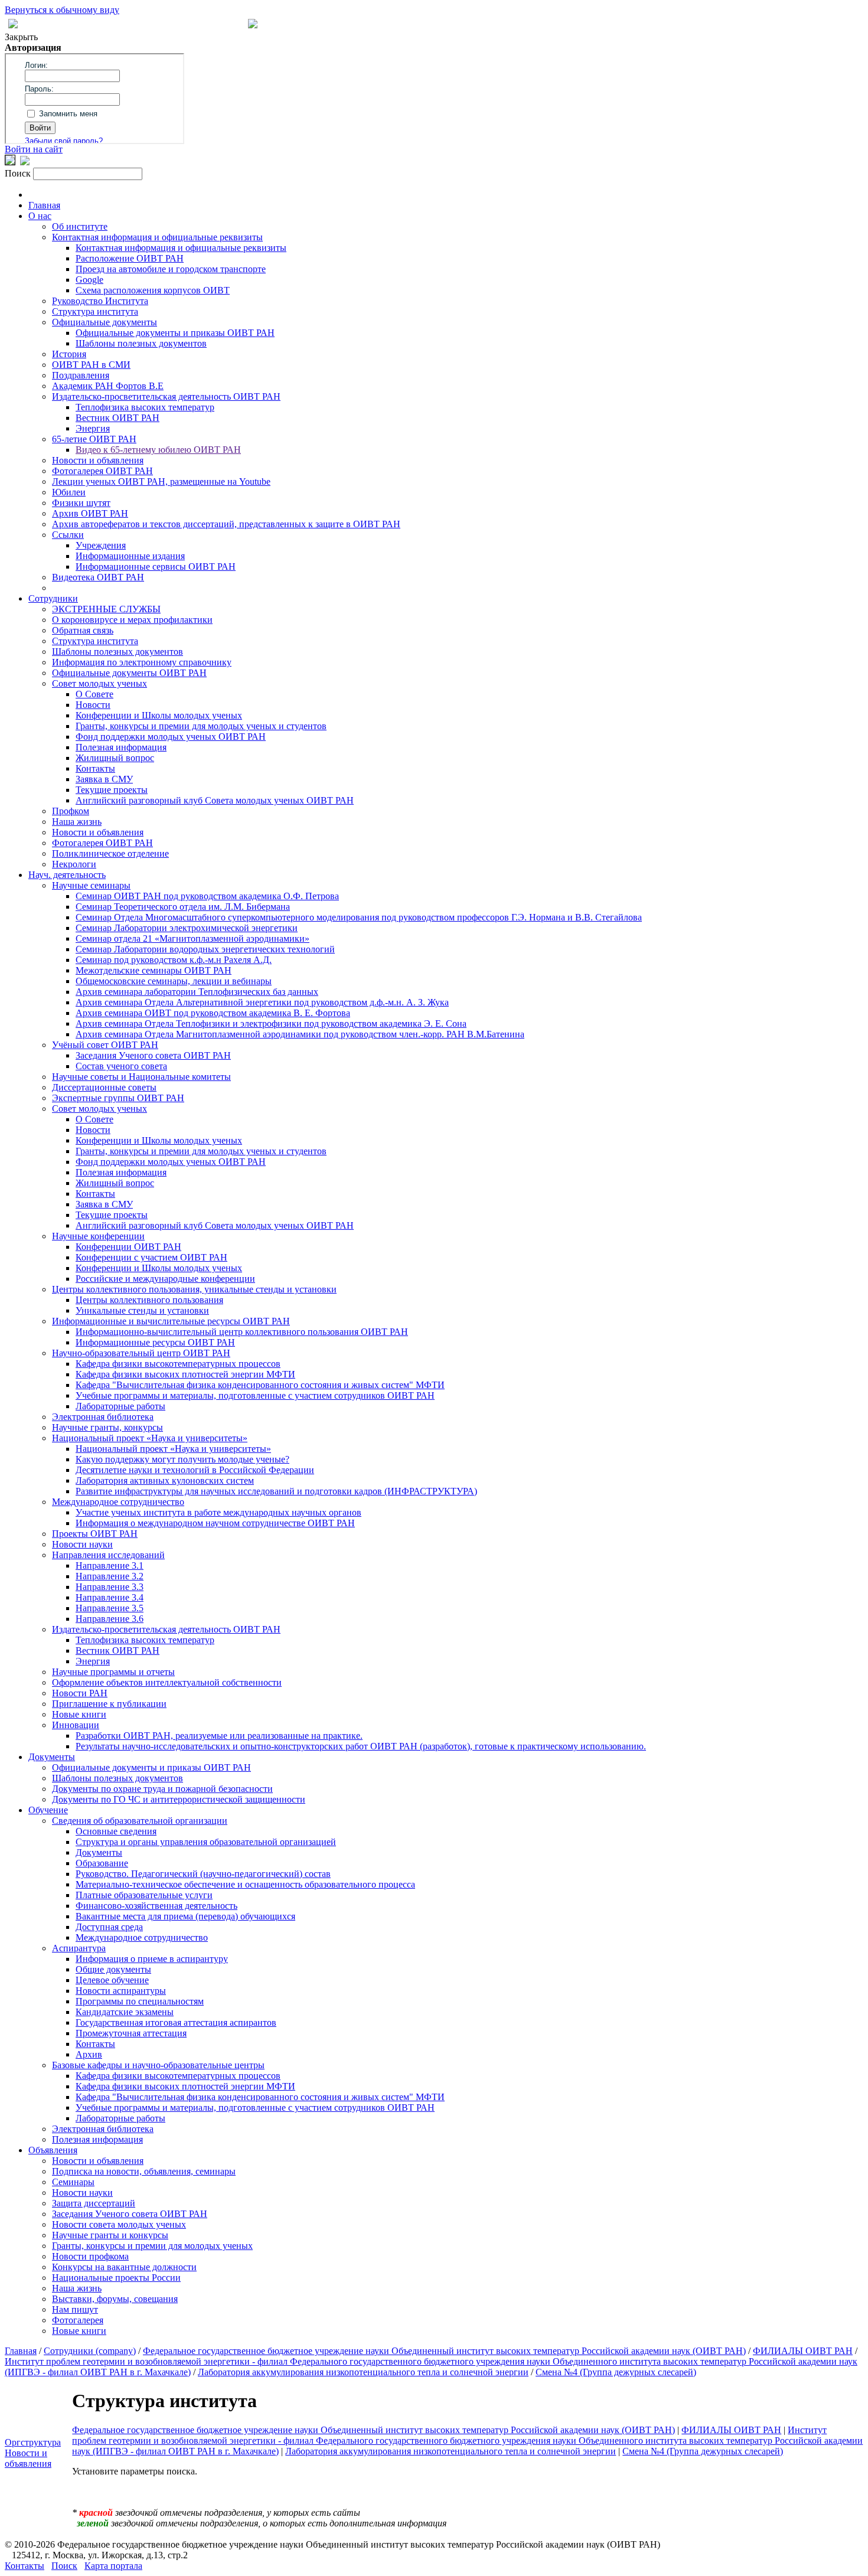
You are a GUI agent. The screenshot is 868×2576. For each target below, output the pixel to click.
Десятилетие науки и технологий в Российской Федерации (195, 1470)
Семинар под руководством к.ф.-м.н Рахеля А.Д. (174, 960)
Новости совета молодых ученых (119, 2224)
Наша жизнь (77, 822)
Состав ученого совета (121, 1066)
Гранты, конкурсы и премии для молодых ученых (152, 2246)
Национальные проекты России (116, 2278)
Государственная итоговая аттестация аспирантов (176, 2022)
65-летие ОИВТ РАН (94, 439)
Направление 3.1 (110, 1565)
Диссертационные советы (104, 1087)
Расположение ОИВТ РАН (130, 258)
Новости (93, 705)
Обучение (48, 1810)
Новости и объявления (98, 460)
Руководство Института (100, 301)
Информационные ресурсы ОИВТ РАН (155, 1342)
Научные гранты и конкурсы (110, 2235)
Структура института (95, 311)
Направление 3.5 (110, 1608)
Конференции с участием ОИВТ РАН (151, 1257)
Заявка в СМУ (104, 779)
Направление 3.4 (110, 1597)
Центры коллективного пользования (149, 1300)
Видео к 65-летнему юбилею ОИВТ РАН (158, 450)
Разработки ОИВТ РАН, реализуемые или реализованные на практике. (219, 1736)
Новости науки (82, 1544)
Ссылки (68, 535)
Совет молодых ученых (99, 683)
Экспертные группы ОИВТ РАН (118, 1098)
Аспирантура (79, 1948)
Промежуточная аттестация (131, 2033)
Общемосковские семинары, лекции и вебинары (174, 981)
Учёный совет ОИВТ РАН (105, 1045)
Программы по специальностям (140, 2001)
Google (89, 280)
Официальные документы (105, 322)
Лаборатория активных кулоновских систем (165, 1480)
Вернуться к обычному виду (62, 10)
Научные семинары (91, 885)
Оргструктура (33, 2442)
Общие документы (113, 1969)
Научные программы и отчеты (113, 1672)
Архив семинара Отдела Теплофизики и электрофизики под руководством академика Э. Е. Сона (271, 1023)
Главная (44, 205)
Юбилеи (69, 492)
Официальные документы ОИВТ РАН (129, 673)
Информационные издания (130, 556)
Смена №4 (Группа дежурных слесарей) (616, 2372)
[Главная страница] (253, 25)
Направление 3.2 (110, 1576)
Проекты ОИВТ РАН (95, 1534)
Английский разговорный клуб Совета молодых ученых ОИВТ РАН (215, 800)
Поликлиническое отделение (110, 853)
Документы (52, 1757)
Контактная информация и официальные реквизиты (157, 237)
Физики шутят (81, 503)
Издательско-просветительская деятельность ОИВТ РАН (166, 396)
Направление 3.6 (110, 1619)
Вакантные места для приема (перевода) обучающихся (185, 1916)
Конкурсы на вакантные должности (124, 2267)
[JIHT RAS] (25, 162)
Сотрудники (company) (90, 2351)
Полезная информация (121, 747)
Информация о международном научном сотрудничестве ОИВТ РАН (215, 1523)
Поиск (64, 2566)
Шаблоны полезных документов (141, 343)
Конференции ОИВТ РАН (128, 1247)
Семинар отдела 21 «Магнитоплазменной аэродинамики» (192, 938)
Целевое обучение (112, 1980)
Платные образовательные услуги (144, 1895)
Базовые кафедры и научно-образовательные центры (158, 2065)
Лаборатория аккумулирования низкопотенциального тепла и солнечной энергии (363, 2372)
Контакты (95, 768)
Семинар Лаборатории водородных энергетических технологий (205, 949)
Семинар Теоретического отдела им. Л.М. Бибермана (183, 907)
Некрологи (74, 864)
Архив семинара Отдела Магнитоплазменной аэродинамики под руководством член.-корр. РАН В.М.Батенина (300, 1034)
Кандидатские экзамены (125, 2012)
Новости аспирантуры (121, 1991)
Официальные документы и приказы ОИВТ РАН (175, 333)
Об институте (80, 226)
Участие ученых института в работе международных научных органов (218, 1512)
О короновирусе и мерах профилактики (132, 620)
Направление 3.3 (110, 1587)
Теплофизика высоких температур (145, 407)
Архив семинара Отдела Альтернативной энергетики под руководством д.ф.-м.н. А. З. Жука (262, 1002)
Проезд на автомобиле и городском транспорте (171, 269)
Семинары (73, 2182)
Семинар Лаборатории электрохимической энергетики (187, 928)
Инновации (76, 1725)
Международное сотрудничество (118, 1502)
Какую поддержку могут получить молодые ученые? (182, 1459)
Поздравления (81, 375)
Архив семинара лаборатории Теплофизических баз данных (197, 992)
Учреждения (101, 545)
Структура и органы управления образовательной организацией (206, 1842)
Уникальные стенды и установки (142, 1310)
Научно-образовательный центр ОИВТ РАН (141, 1353)
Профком (71, 811)
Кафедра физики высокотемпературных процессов (178, 1364)
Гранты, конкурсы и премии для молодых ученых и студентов (201, 726)
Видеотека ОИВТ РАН (98, 577)
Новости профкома (90, 2256)
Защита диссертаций (94, 2203)
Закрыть (21, 37)
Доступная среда (109, 1927)
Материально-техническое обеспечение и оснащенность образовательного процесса (245, 1884)
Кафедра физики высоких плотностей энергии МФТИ (185, 1374)
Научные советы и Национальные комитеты (141, 1077)
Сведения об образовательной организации (140, 1821)
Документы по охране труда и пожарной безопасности (162, 1789)
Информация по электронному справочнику (142, 662)
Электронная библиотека (103, 1417)
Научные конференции (98, 1236)
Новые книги (79, 1714)
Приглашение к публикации (109, 1704)
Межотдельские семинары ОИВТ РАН (154, 970)
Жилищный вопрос (115, 758)
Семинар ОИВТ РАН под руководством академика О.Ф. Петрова (207, 896)
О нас (40, 216)
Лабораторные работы (120, 1406)
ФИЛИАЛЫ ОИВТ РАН (803, 2351)
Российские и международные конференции (165, 1279)
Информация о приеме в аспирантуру (152, 1959)
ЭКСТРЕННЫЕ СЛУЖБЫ (106, 609)
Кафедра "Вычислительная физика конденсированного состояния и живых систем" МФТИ (260, 1385)
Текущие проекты (112, 790)
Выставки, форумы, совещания (115, 2299)
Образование (102, 1863)
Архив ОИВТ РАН (90, 513)
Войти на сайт (34, 149)
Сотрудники (53, 598)
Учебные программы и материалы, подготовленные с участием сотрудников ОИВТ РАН (255, 1395)
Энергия (93, 428)
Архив (89, 2054)
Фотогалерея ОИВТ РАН (102, 471)
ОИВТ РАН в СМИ (91, 365)
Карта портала (113, 2566)
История (69, 354)
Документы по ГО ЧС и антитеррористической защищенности (179, 1799)
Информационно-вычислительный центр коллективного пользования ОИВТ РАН (242, 1332)
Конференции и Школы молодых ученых (159, 715)
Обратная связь (83, 630)
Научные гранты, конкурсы (107, 1427)
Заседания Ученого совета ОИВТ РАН (153, 1055)
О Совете (94, 694)
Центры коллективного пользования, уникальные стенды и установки (194, 1289)
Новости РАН (80, 1693)
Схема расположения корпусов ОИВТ (153, 290)
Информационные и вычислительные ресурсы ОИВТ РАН (171, 1321)
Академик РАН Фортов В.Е (108, 386)
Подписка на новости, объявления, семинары (144, 2171)
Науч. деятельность (67, 875)
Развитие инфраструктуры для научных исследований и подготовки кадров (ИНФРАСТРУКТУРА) (276, 1491)
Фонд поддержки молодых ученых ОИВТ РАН (171, 737)
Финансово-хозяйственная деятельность (156, 1906)
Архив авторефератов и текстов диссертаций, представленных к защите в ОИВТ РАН (226, 524)
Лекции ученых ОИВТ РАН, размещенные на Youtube (161, 481)
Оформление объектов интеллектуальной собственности (167, 1682)
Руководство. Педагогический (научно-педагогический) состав (203, 1874)
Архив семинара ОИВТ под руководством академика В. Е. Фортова (213, 1013)
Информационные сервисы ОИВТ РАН (156, 567)
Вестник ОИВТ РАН (118, 418)
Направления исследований (108, 1555)
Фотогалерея (78, 2320)
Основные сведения (116, 1831)
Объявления (53, 2150)
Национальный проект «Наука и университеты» (150, 1438)
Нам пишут (75, 2309)
